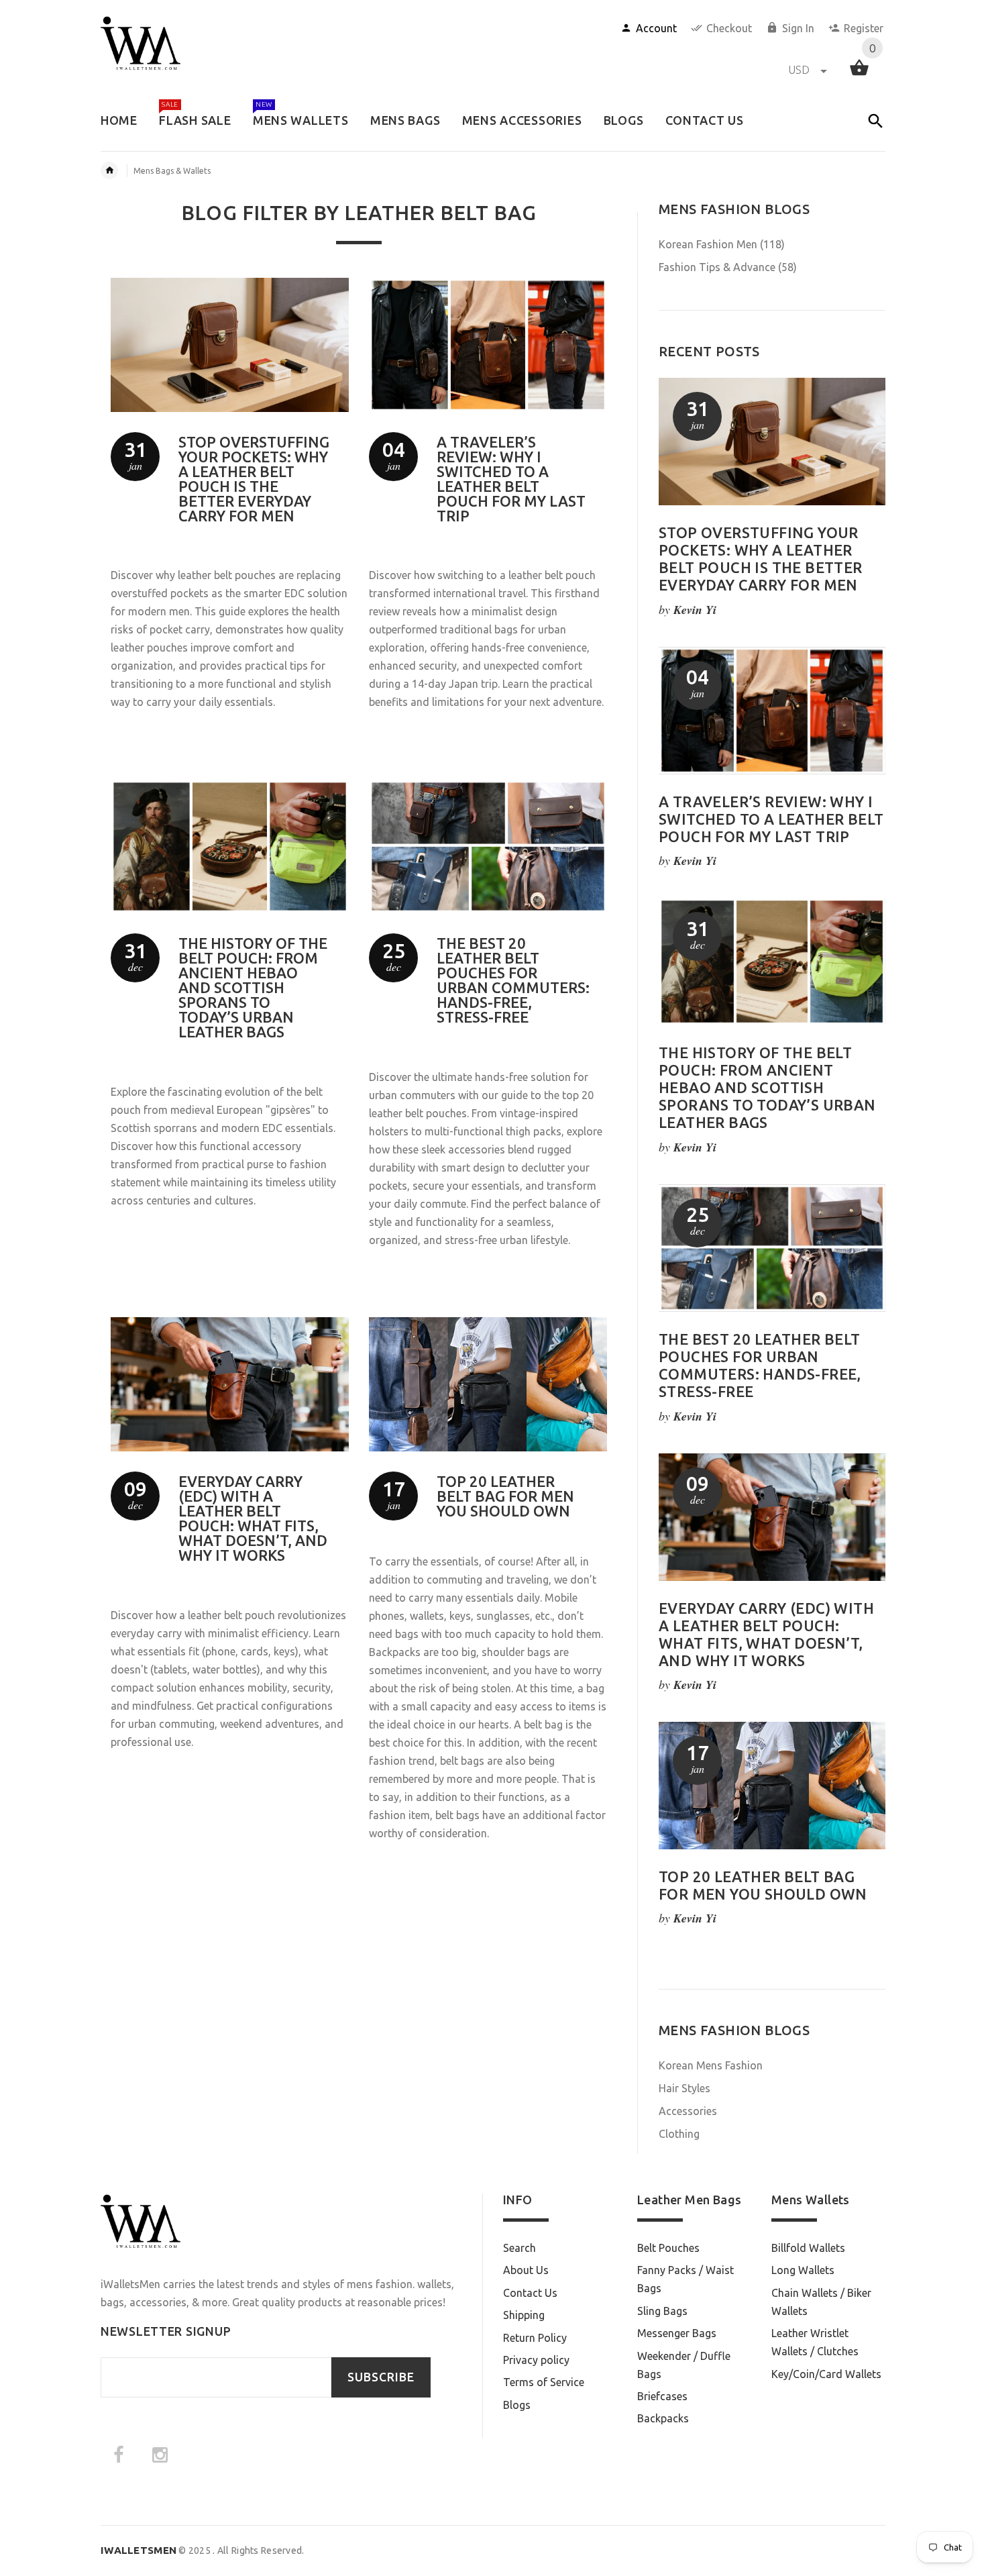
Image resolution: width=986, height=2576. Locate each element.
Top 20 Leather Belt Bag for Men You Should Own (505, 1496)
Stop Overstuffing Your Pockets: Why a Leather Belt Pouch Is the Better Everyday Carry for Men (254, 479)
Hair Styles (684, 2088)
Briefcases (662, 2396)
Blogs (517, 2405)
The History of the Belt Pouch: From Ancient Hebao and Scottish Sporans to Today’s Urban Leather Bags (253, 987)
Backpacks (663, 2418)
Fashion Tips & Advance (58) (728, 267)
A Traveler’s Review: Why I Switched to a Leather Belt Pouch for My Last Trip (511, 479)
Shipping (524, 2315)
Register (864, 28)
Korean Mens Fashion (711, 2065)
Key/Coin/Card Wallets (826, 2374)
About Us (526, 2270)
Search (519, 2248)
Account (656, 28)
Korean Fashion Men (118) (722, 244)
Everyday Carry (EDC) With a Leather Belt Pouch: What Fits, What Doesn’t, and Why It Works (253, 1518)
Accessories (688, 2111)
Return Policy (535, 2338)
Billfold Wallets (808, 2248)
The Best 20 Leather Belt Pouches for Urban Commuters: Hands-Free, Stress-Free (513, 980)
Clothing (679, 2134)
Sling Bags (662, 2311)
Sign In (798, 28)
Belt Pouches (668, 2248)
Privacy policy (536, 2360)
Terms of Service (544, 2382)
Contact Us (530, 2293)
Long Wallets (803, 2270)
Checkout (729, 28)
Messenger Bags (677, 2333)
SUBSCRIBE (381, 2377)
